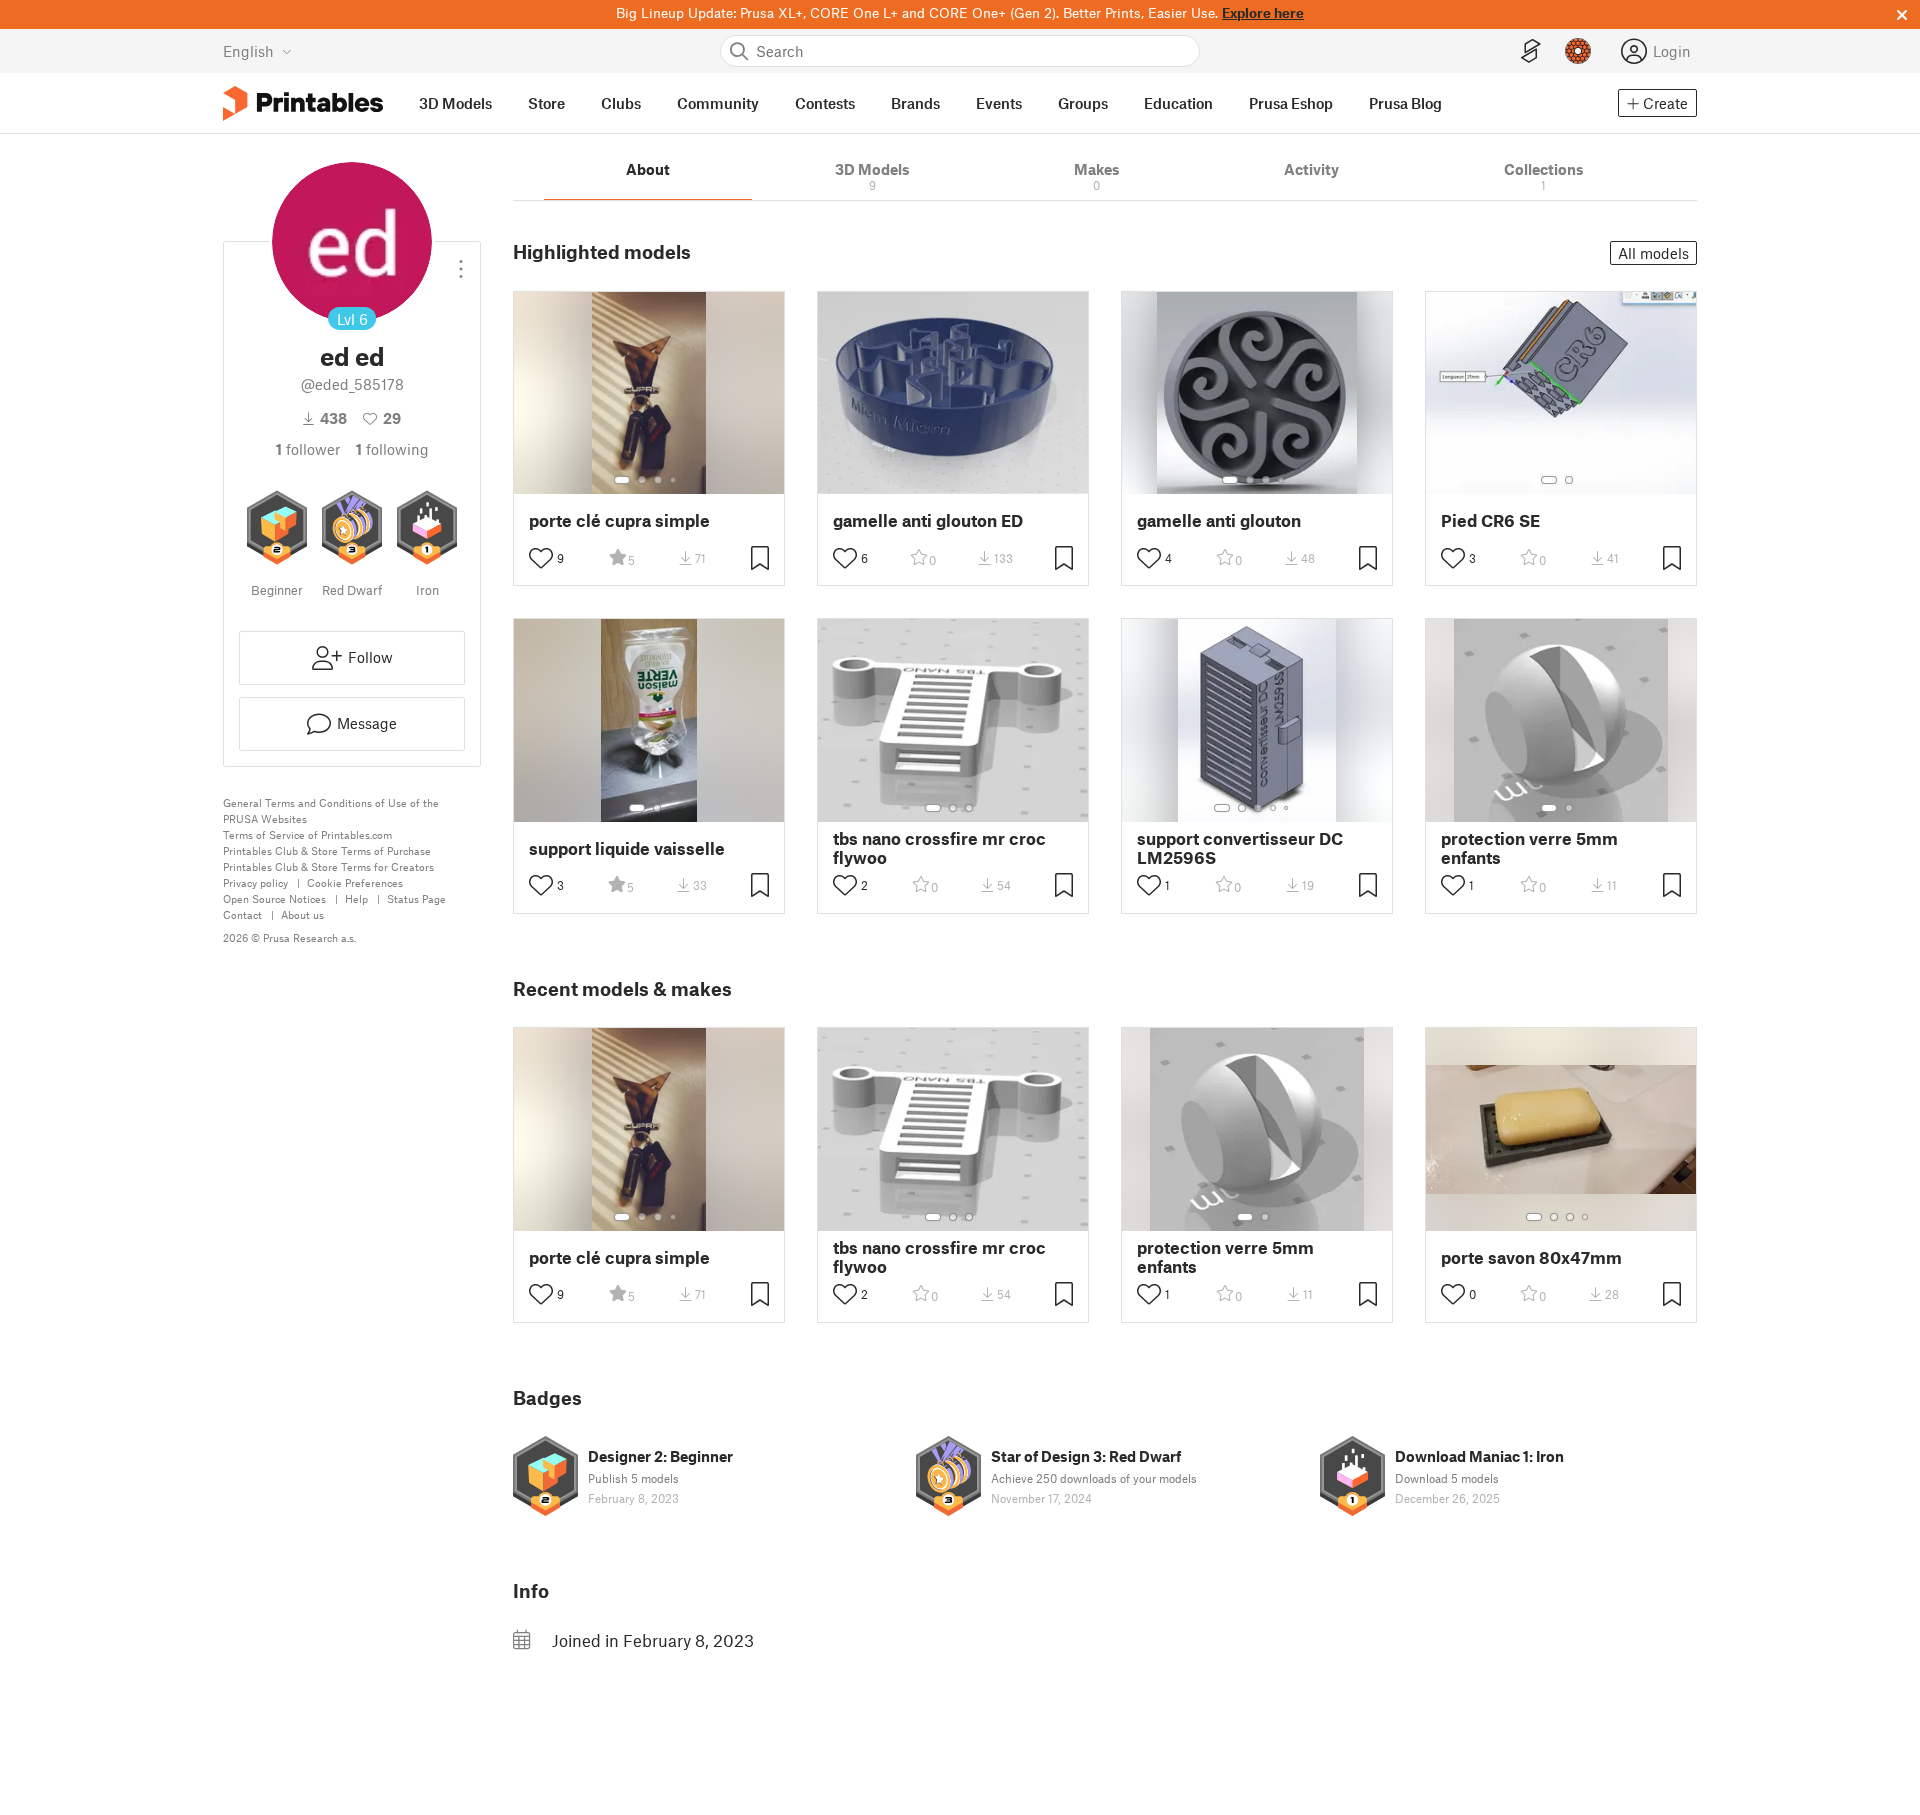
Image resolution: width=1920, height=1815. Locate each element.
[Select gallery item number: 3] (658, 480)
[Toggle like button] (541, 558)
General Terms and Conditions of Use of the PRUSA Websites (331, 810)
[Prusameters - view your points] (1578, 51)
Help (356, 898)
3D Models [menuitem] (455, 103)
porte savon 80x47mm (1531, 1257)
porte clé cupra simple (619, 520)
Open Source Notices (274, 898)
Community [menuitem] (718, 103)
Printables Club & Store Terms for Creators (328, 866)
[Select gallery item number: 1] (622, 480)
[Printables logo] (303, 103)
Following (392, 449)
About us (302, 914)
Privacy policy (255, 882)
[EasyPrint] (1531, 51)
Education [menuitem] (1178, 103)
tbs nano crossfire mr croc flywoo (939, 848)
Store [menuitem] (546, 103)
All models (1653, 253)
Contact (242, 914)
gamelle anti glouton (1219, 520)
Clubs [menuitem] (621, 103)
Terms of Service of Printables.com (307, 834)
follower (308, 449)
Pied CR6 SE (1490, 520)
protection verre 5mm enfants (1529, 848)
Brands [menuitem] (915, 103)
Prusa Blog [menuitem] (1405, 103)
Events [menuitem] (999, 103)
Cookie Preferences (355, 882)
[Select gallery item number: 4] (674, 480)
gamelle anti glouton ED (928, 520)
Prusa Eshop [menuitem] (1291, 103)
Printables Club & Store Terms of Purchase (327, 850)
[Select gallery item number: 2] (642, 480)
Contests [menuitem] (825, 103)
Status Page (416, 898)
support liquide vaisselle (627, 848)
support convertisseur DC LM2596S (1240, 848)
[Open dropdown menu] (461, 261)
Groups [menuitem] (1083, 103)
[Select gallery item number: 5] (1288, 808)
